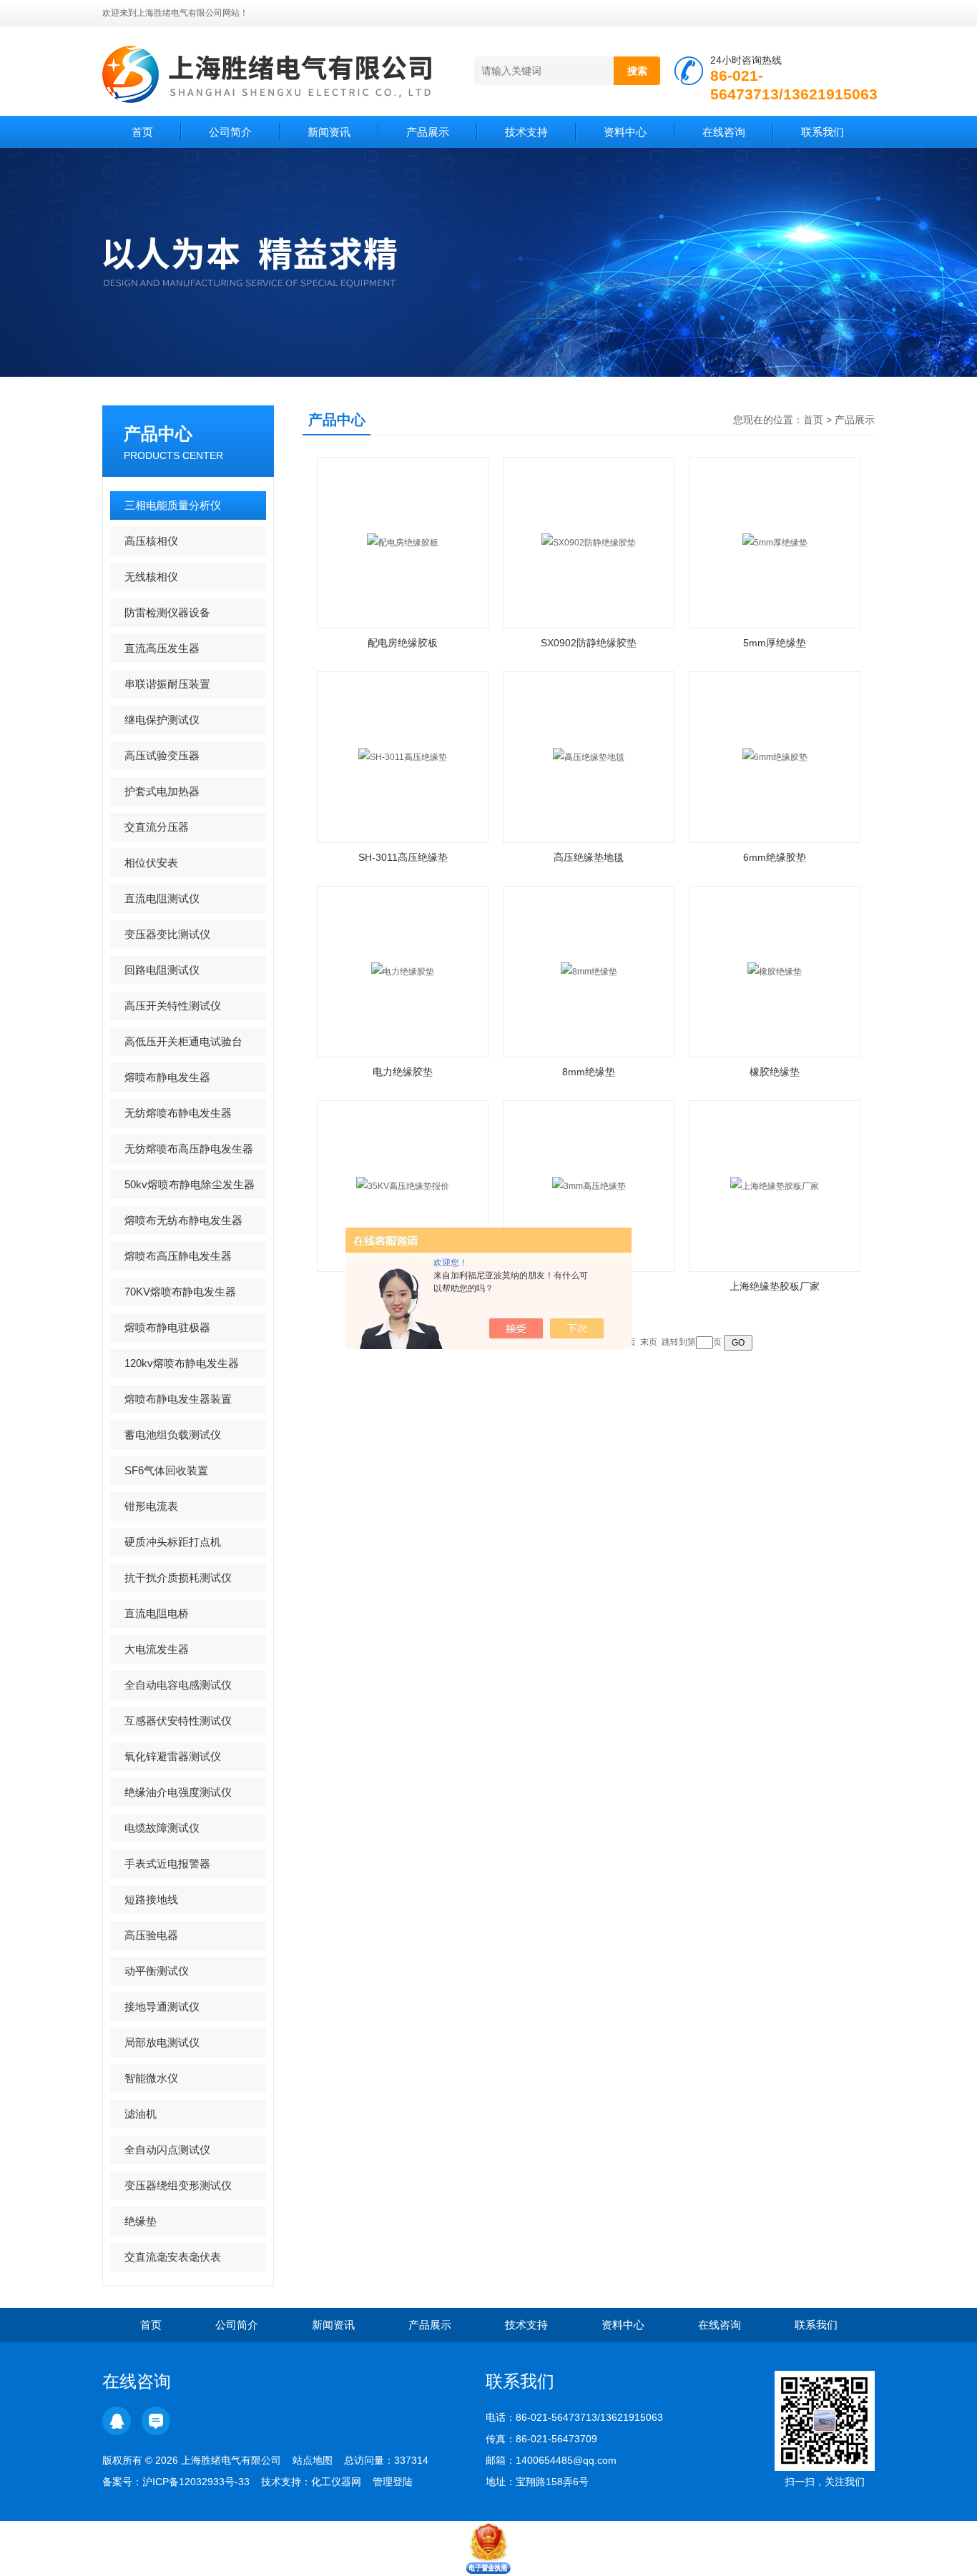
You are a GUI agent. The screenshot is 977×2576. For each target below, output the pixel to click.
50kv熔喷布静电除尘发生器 (190, 1184)
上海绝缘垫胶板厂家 (775, 1286)
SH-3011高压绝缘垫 (403, 857)
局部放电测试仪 (162, 2042)
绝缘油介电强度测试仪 (178, 1792)
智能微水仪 (151, 2078)
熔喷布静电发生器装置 (178, 1399)
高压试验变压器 (162, 755)
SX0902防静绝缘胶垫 (589, 643)
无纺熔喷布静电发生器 (178, 1113)
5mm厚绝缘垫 (775, 643)
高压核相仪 (151, 541)
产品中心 (158, 434)
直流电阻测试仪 (162, 898)
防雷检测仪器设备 (167, 612)
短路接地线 (151, 1899)
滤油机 (141, 2114)
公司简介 (230, 132)
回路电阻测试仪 (162, 970)
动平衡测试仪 (157, 1971)
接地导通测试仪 (162, 2007)
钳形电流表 (151, 1506)
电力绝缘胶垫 (403, 1072)
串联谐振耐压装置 (167, 684)
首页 (142, 132)
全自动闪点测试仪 (167, 2150)
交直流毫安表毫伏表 (173, 2257)
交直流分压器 (157, 827)
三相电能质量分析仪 (173, 505)
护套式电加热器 (162, 791)
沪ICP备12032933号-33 (196, 2482)
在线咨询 (724, 132)
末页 (649, 1342)
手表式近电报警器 (167, 1864)
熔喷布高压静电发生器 (178, 1256)
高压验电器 (151, 1935)
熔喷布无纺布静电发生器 (183, 1220)
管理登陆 (393, 2482)
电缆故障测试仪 (162, 1828)
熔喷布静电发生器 (167, 1077)
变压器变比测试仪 (167, 934)
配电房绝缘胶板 (403, 643)
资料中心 (625, 132)
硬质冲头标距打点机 (173, 1542)
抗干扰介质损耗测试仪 (178, 1578)
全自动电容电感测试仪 (178, 1685)
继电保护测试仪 (162, 720)
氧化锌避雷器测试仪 (173, 1756)
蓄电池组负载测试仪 (173, 1435)
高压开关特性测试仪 (173, 1006)
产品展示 (428, 132)
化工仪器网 (336, 2482)
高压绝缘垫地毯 (589, 857)
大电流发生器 (157, 1649)
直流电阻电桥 (157, 1613)
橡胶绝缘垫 (775, 1072)
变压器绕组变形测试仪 (178, 2185)
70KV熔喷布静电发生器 (180, 1292)
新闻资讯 (329, 132)
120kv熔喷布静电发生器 (182, 1363)
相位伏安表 (151, 863)
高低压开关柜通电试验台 (183, 1041)
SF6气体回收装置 (166, 1470)
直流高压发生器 (162, 648)
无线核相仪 (151, 577)
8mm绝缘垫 (589, 1072)
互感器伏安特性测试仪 (178, 1721)
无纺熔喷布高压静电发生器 (189, 1149)
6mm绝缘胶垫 (775, 857)
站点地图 (313, 2460)
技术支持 (526, 132)
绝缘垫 (141, 2221)
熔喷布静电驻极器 (167, 1327)
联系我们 (823, 132)
